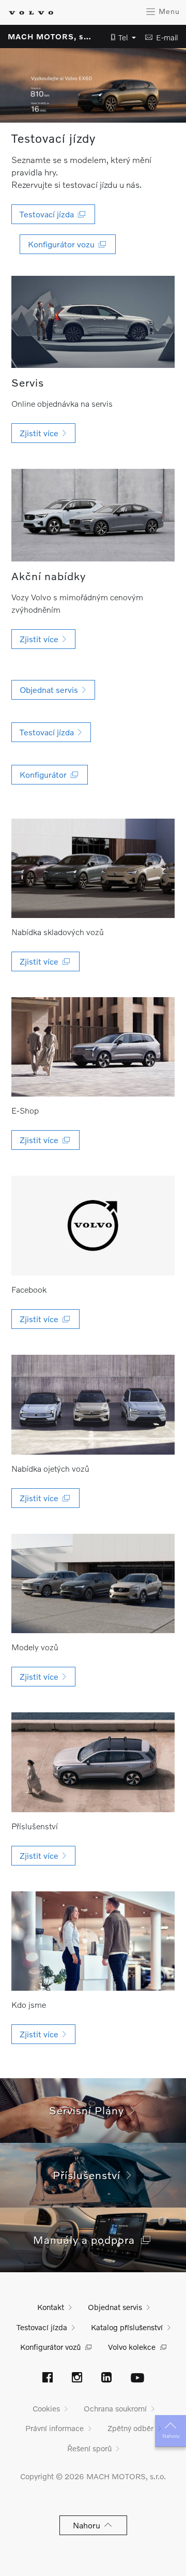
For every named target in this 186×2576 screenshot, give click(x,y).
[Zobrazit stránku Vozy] (93, 1584)
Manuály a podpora (87, 2239)
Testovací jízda (42, 2327)
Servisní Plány (90, 2110)
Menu (168, 11)
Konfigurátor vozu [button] (63, 244)
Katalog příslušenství (127, 2327)
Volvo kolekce (132, 2347)
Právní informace (55, 2428)
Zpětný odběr (130, 2428)
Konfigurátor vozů (50, 2347)
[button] (120, 38)
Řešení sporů (89, 2448)
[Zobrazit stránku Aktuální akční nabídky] (93, 515)
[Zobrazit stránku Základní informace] (93, 1941)
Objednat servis (115, 2307)
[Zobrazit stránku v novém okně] (93, 869)
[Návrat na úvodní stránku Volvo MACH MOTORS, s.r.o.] (31, 13)
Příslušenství (90, 2175)
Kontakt (51, 2307)
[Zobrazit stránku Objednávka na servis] (93, 322)
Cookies (46, 2408)
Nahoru (171, 2436)
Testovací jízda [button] (49, 214)
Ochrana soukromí (115, 2408)
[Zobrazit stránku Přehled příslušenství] (93, 1762)
